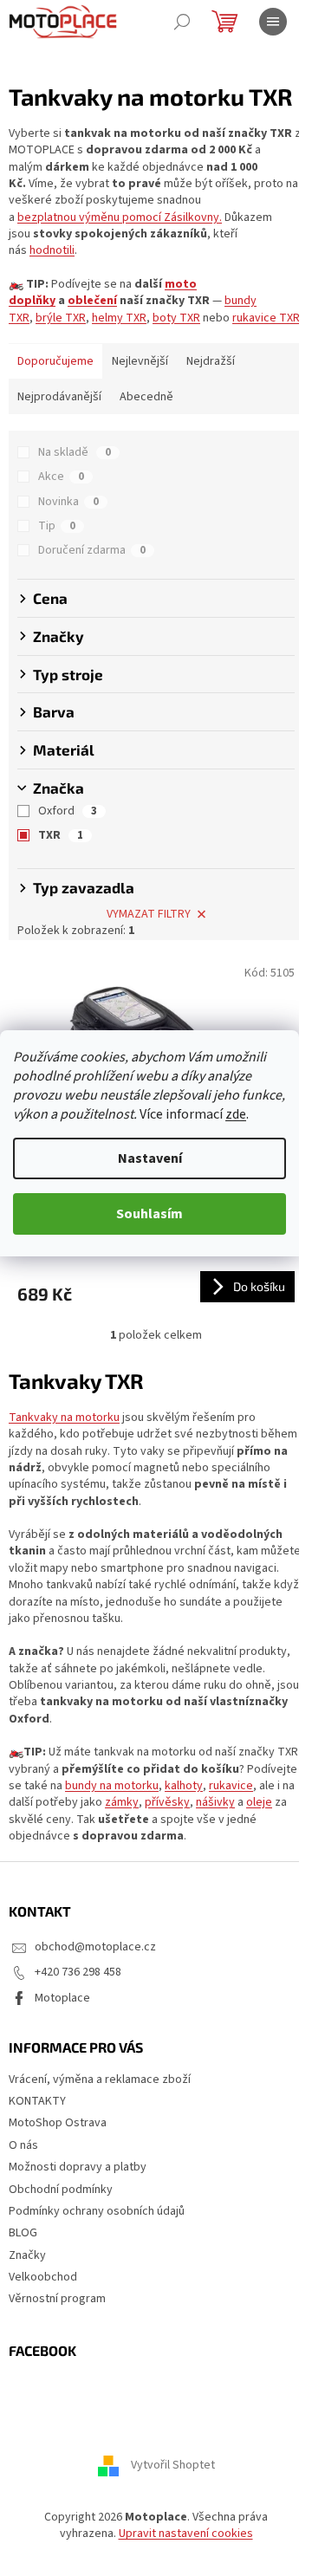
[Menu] (273, 22)
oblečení (92, 301)
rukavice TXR (266, 318)
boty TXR (176, 318)
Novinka (68, 502)
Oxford (68, 811)
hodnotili (52, 250)
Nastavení (150, 1158)
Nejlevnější (140, 361)
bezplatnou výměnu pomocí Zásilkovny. (120, 217)
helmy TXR (119, 318)
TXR (61, 835)
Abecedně (146, 397)
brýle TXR (61, 318)
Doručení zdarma (92, 550)
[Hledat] (182, 22)
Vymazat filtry (149, 914)
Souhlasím (149, 1214)
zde (236, 1114)
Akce (61, 477)
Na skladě (75, 452)
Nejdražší (211, 361)
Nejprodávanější (59, 397)
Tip (57, 526)
